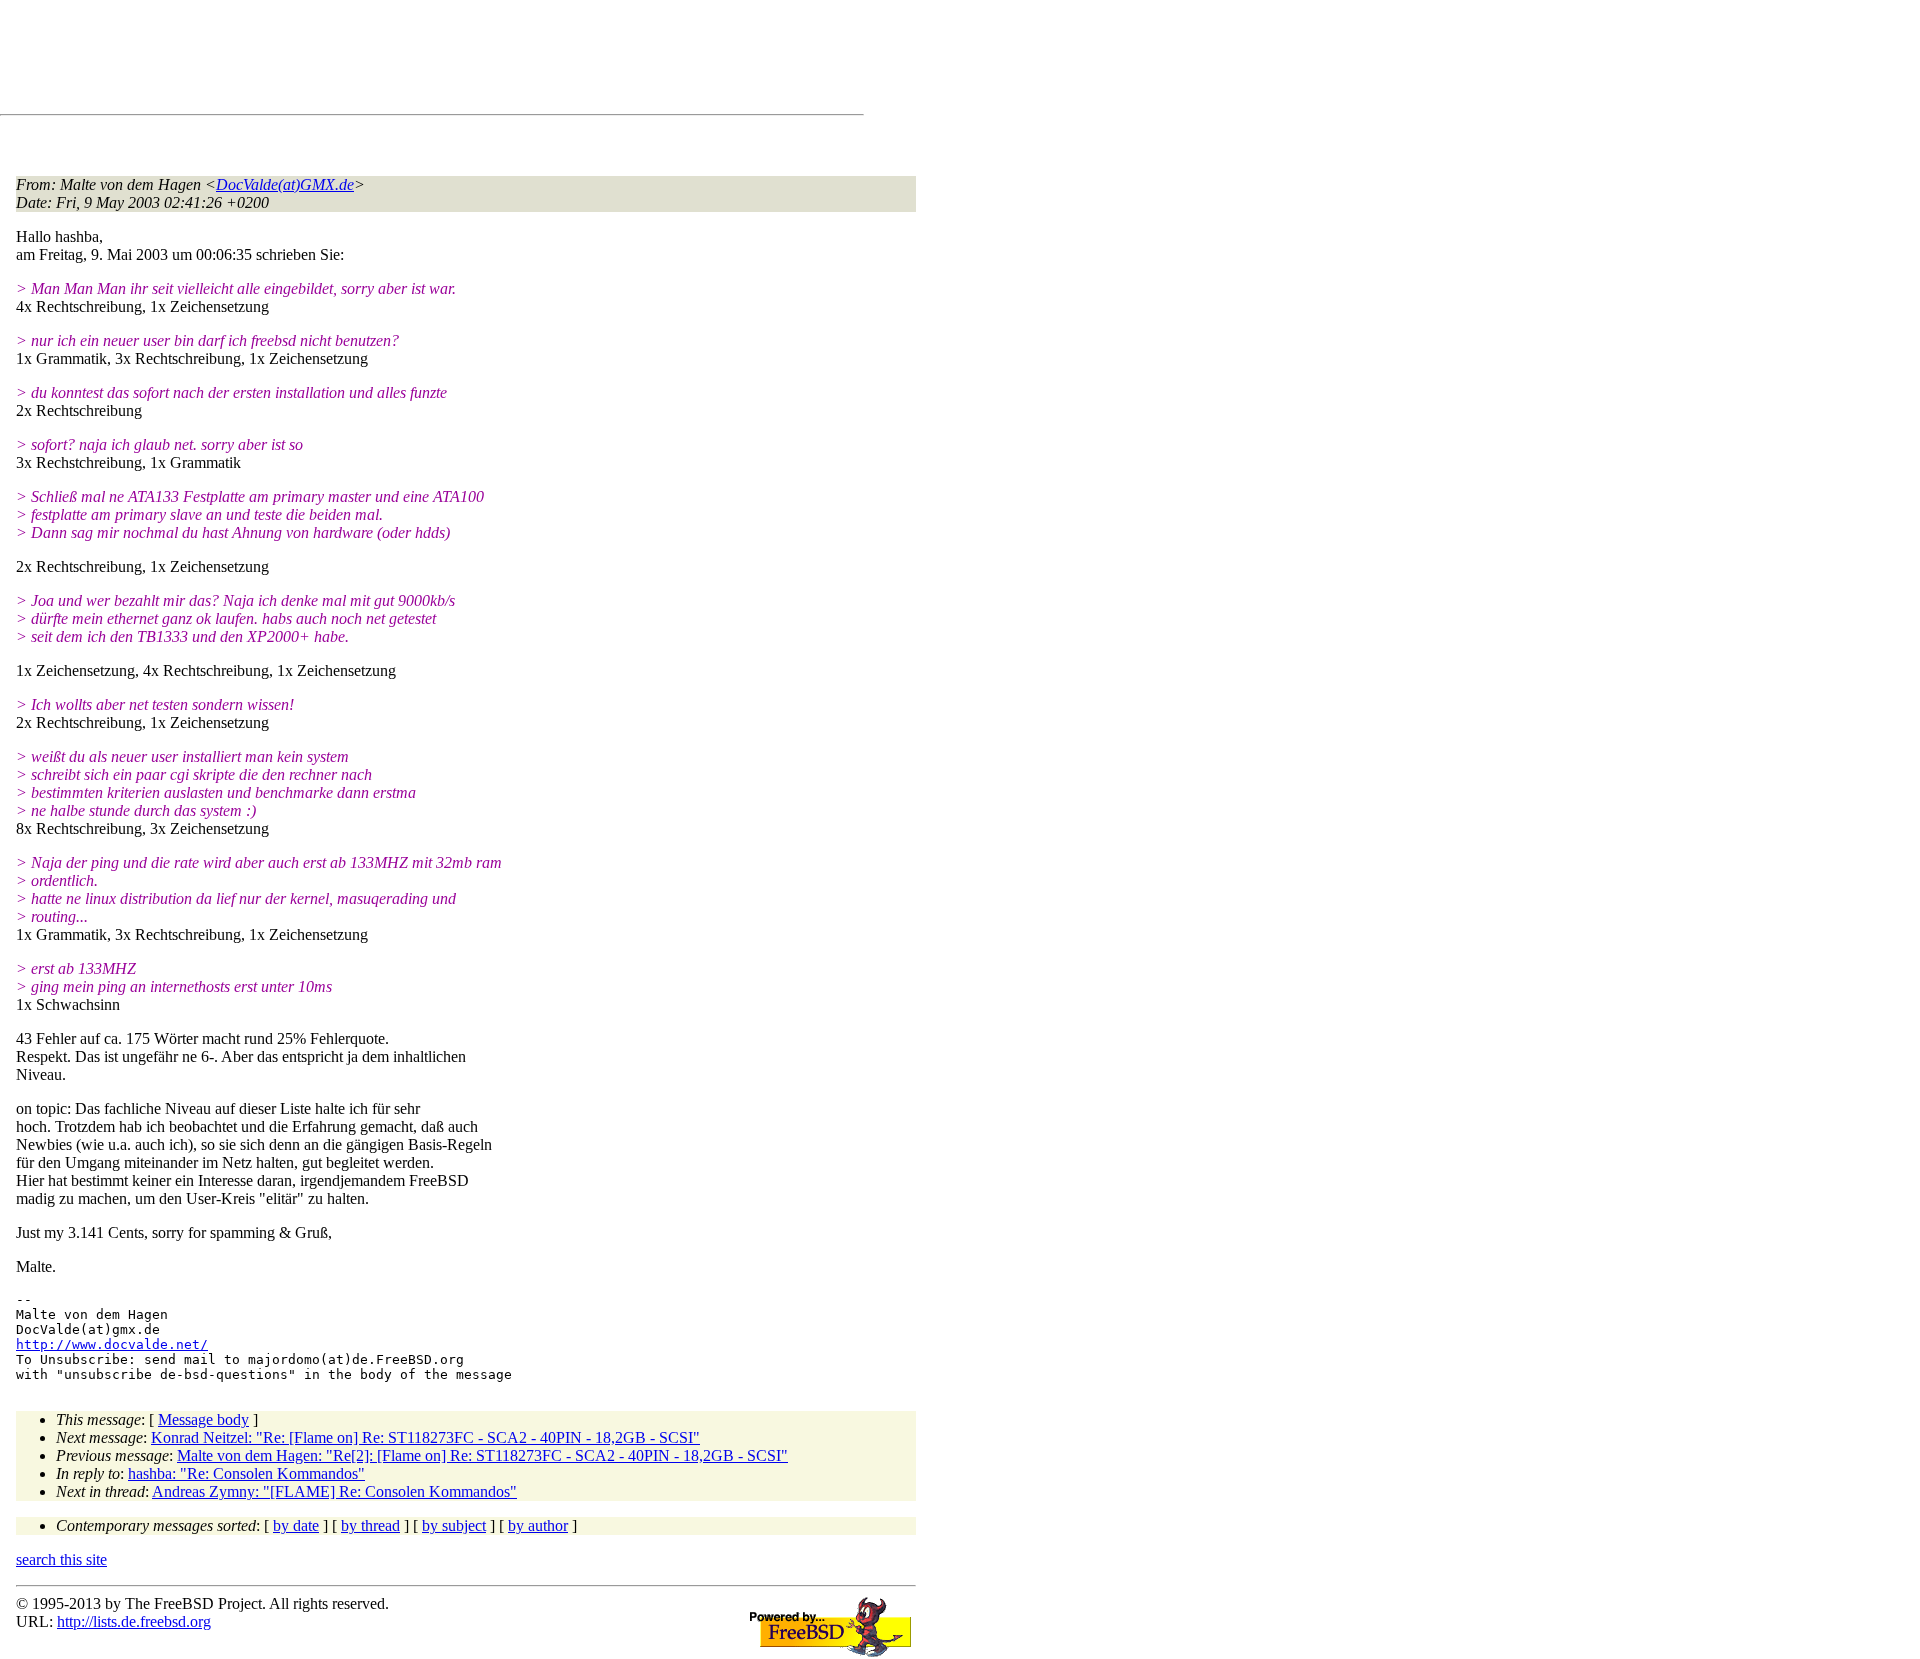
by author (538, 1525)
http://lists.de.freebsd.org (134, 1621)
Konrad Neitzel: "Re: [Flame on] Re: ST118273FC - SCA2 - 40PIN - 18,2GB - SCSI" (425, 1437)
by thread (370, 1525)
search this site (61, 1559)
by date (296, 1525)
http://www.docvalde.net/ (112, 1344)
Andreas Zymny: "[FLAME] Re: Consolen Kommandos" (334, 1491)
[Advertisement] (380, 61)
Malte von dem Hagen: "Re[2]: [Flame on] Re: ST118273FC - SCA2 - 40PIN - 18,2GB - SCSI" (482, 1455)
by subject (454, 1525)
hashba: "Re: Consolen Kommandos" (246, 1473)
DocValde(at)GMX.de (285, 184)
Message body (203, 1419)
